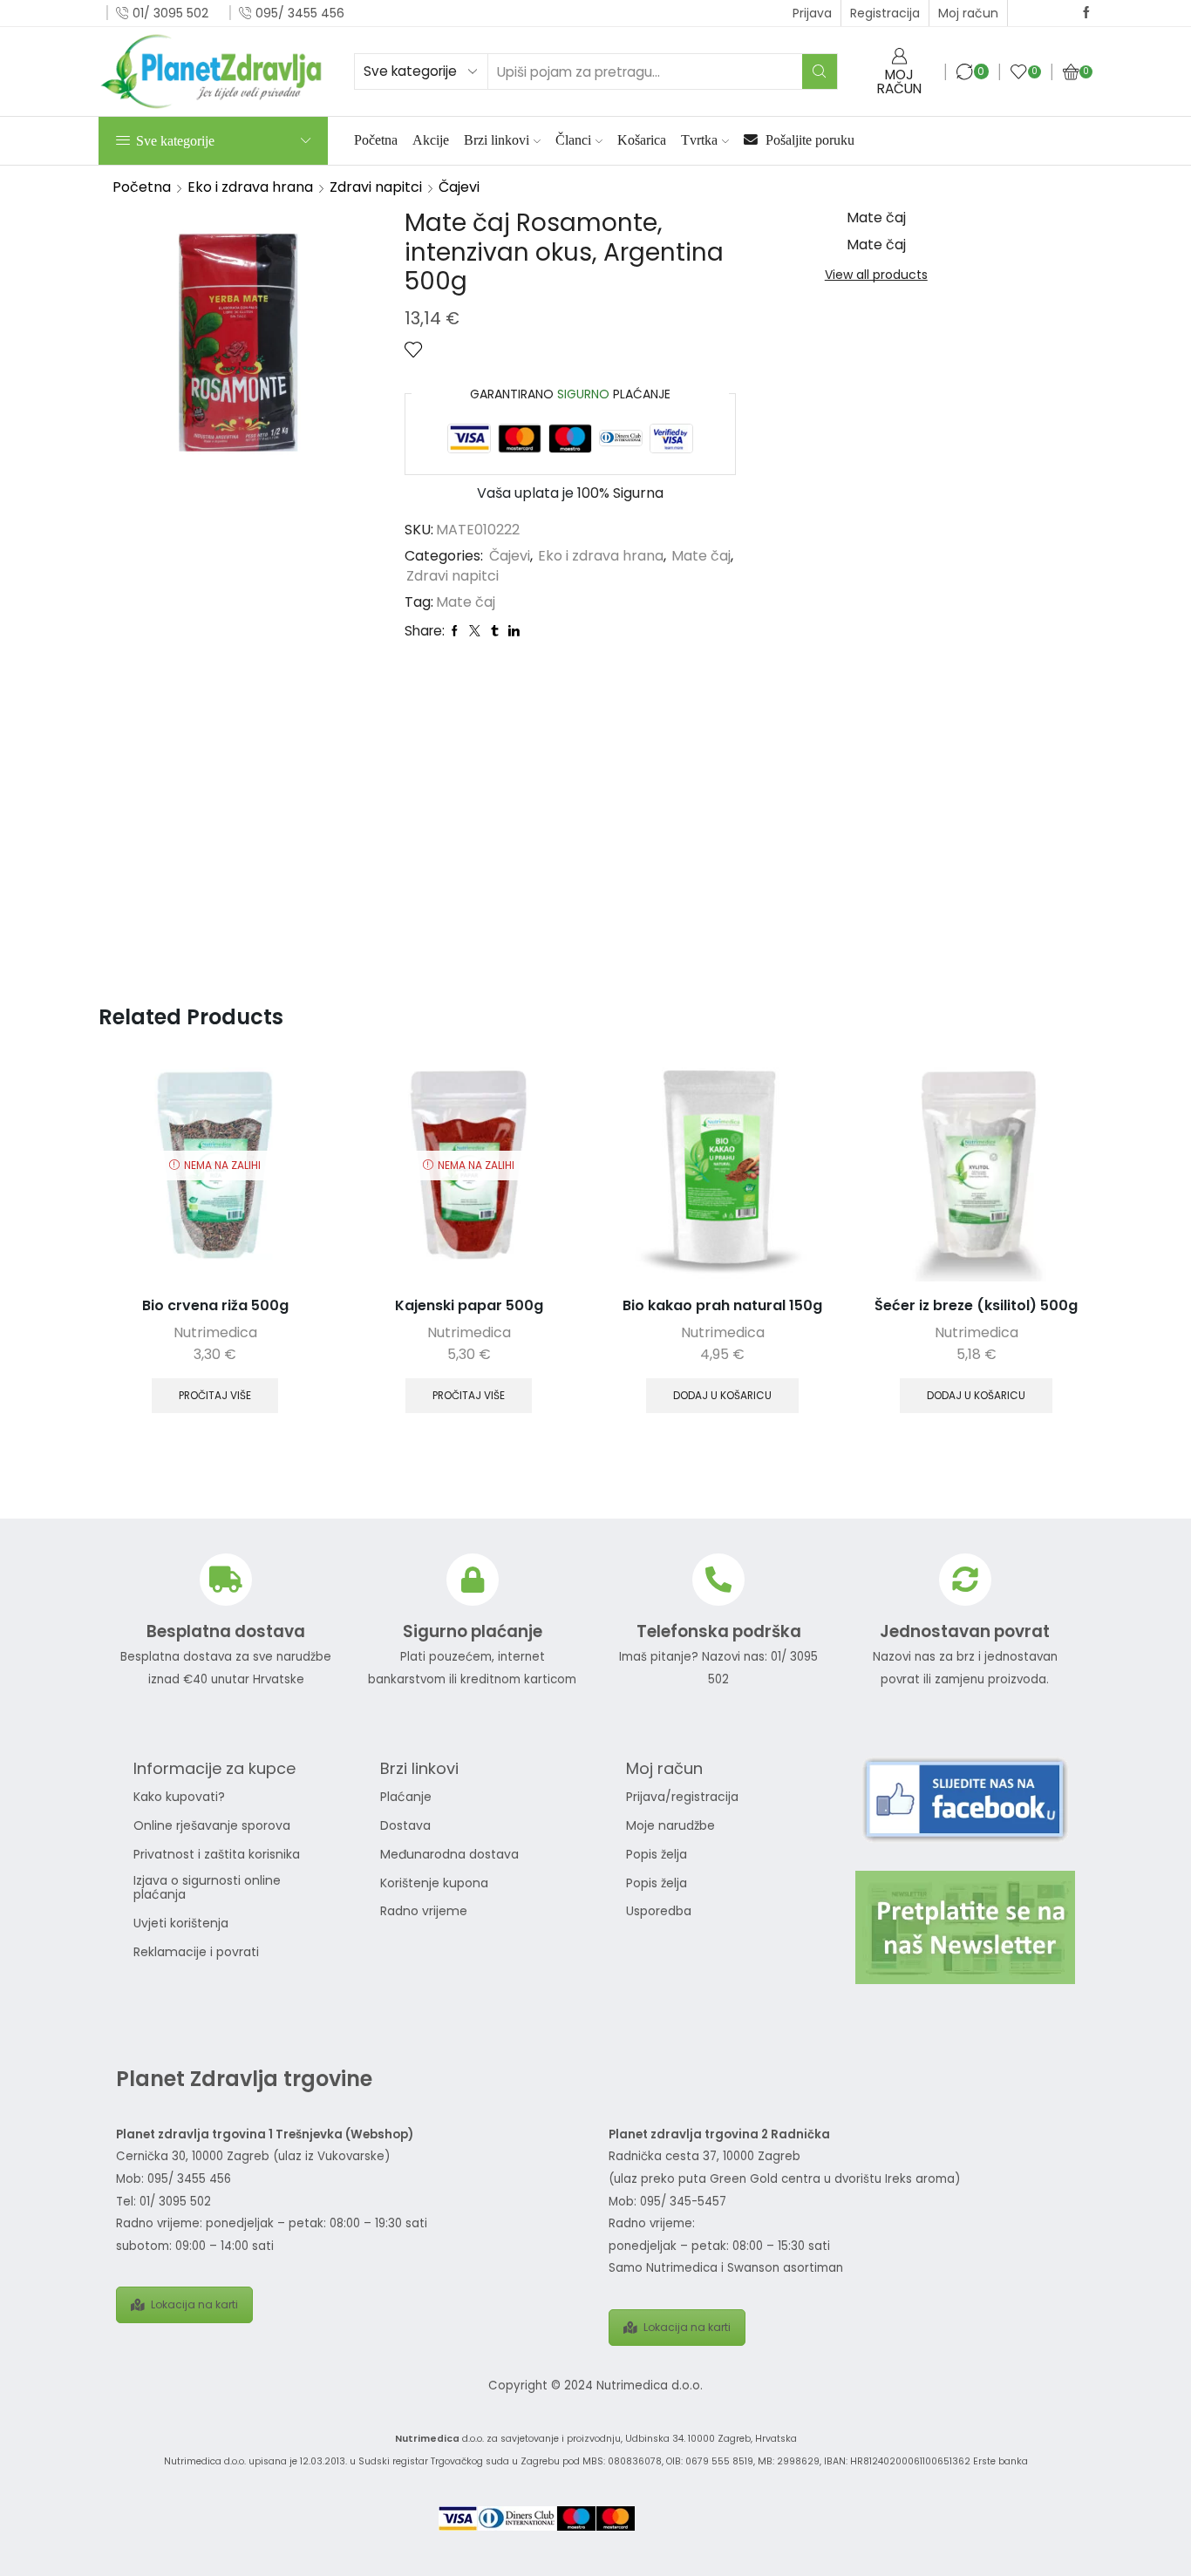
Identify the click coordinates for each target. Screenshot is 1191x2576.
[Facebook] (1086, 13)
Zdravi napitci (376, 187)
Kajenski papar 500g (469, 1305)
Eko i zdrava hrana (250, 187)
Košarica (642, 140)
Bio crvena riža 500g (215, 1305)
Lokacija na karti (194, 2304)
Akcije (431, 140)
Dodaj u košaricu (722, 1396)
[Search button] (820, 71)
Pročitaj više (215, 1396)
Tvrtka (699, 140)
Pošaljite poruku (808, 140)
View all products (876, 275)
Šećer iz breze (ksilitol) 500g (976, 1305)
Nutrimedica (215, 1332)
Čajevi (459, 187)
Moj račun (968, 13)
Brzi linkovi (497, 140)
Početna (376, 140)
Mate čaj (701, 556)
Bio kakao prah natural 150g (722, 1305)
